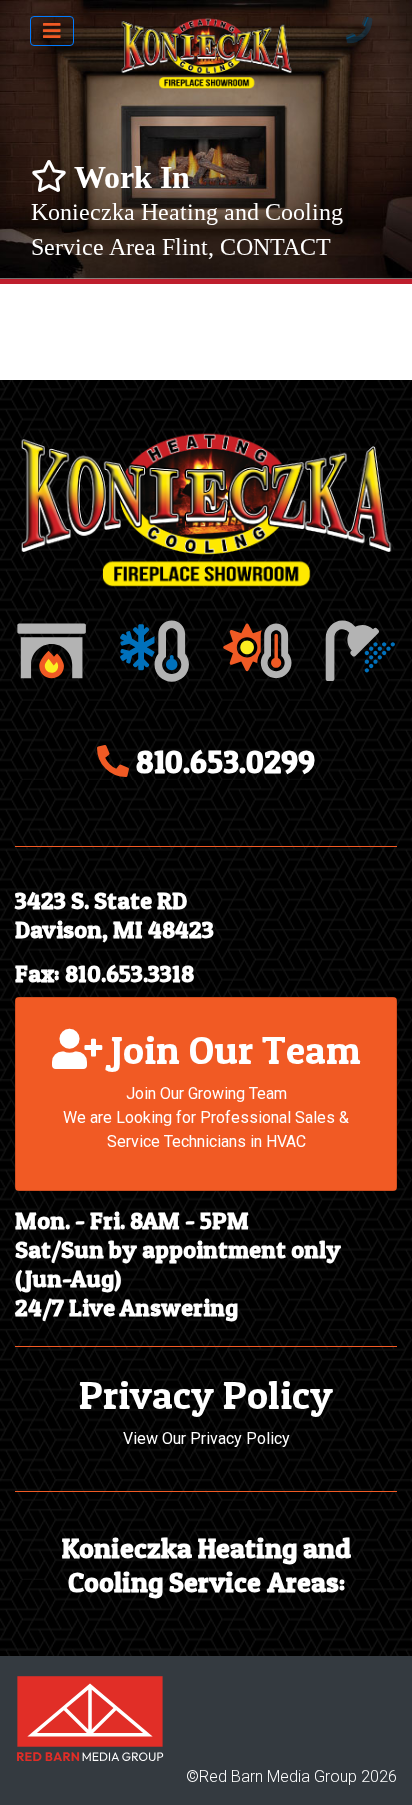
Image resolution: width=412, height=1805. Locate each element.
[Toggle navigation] (52, 31)
